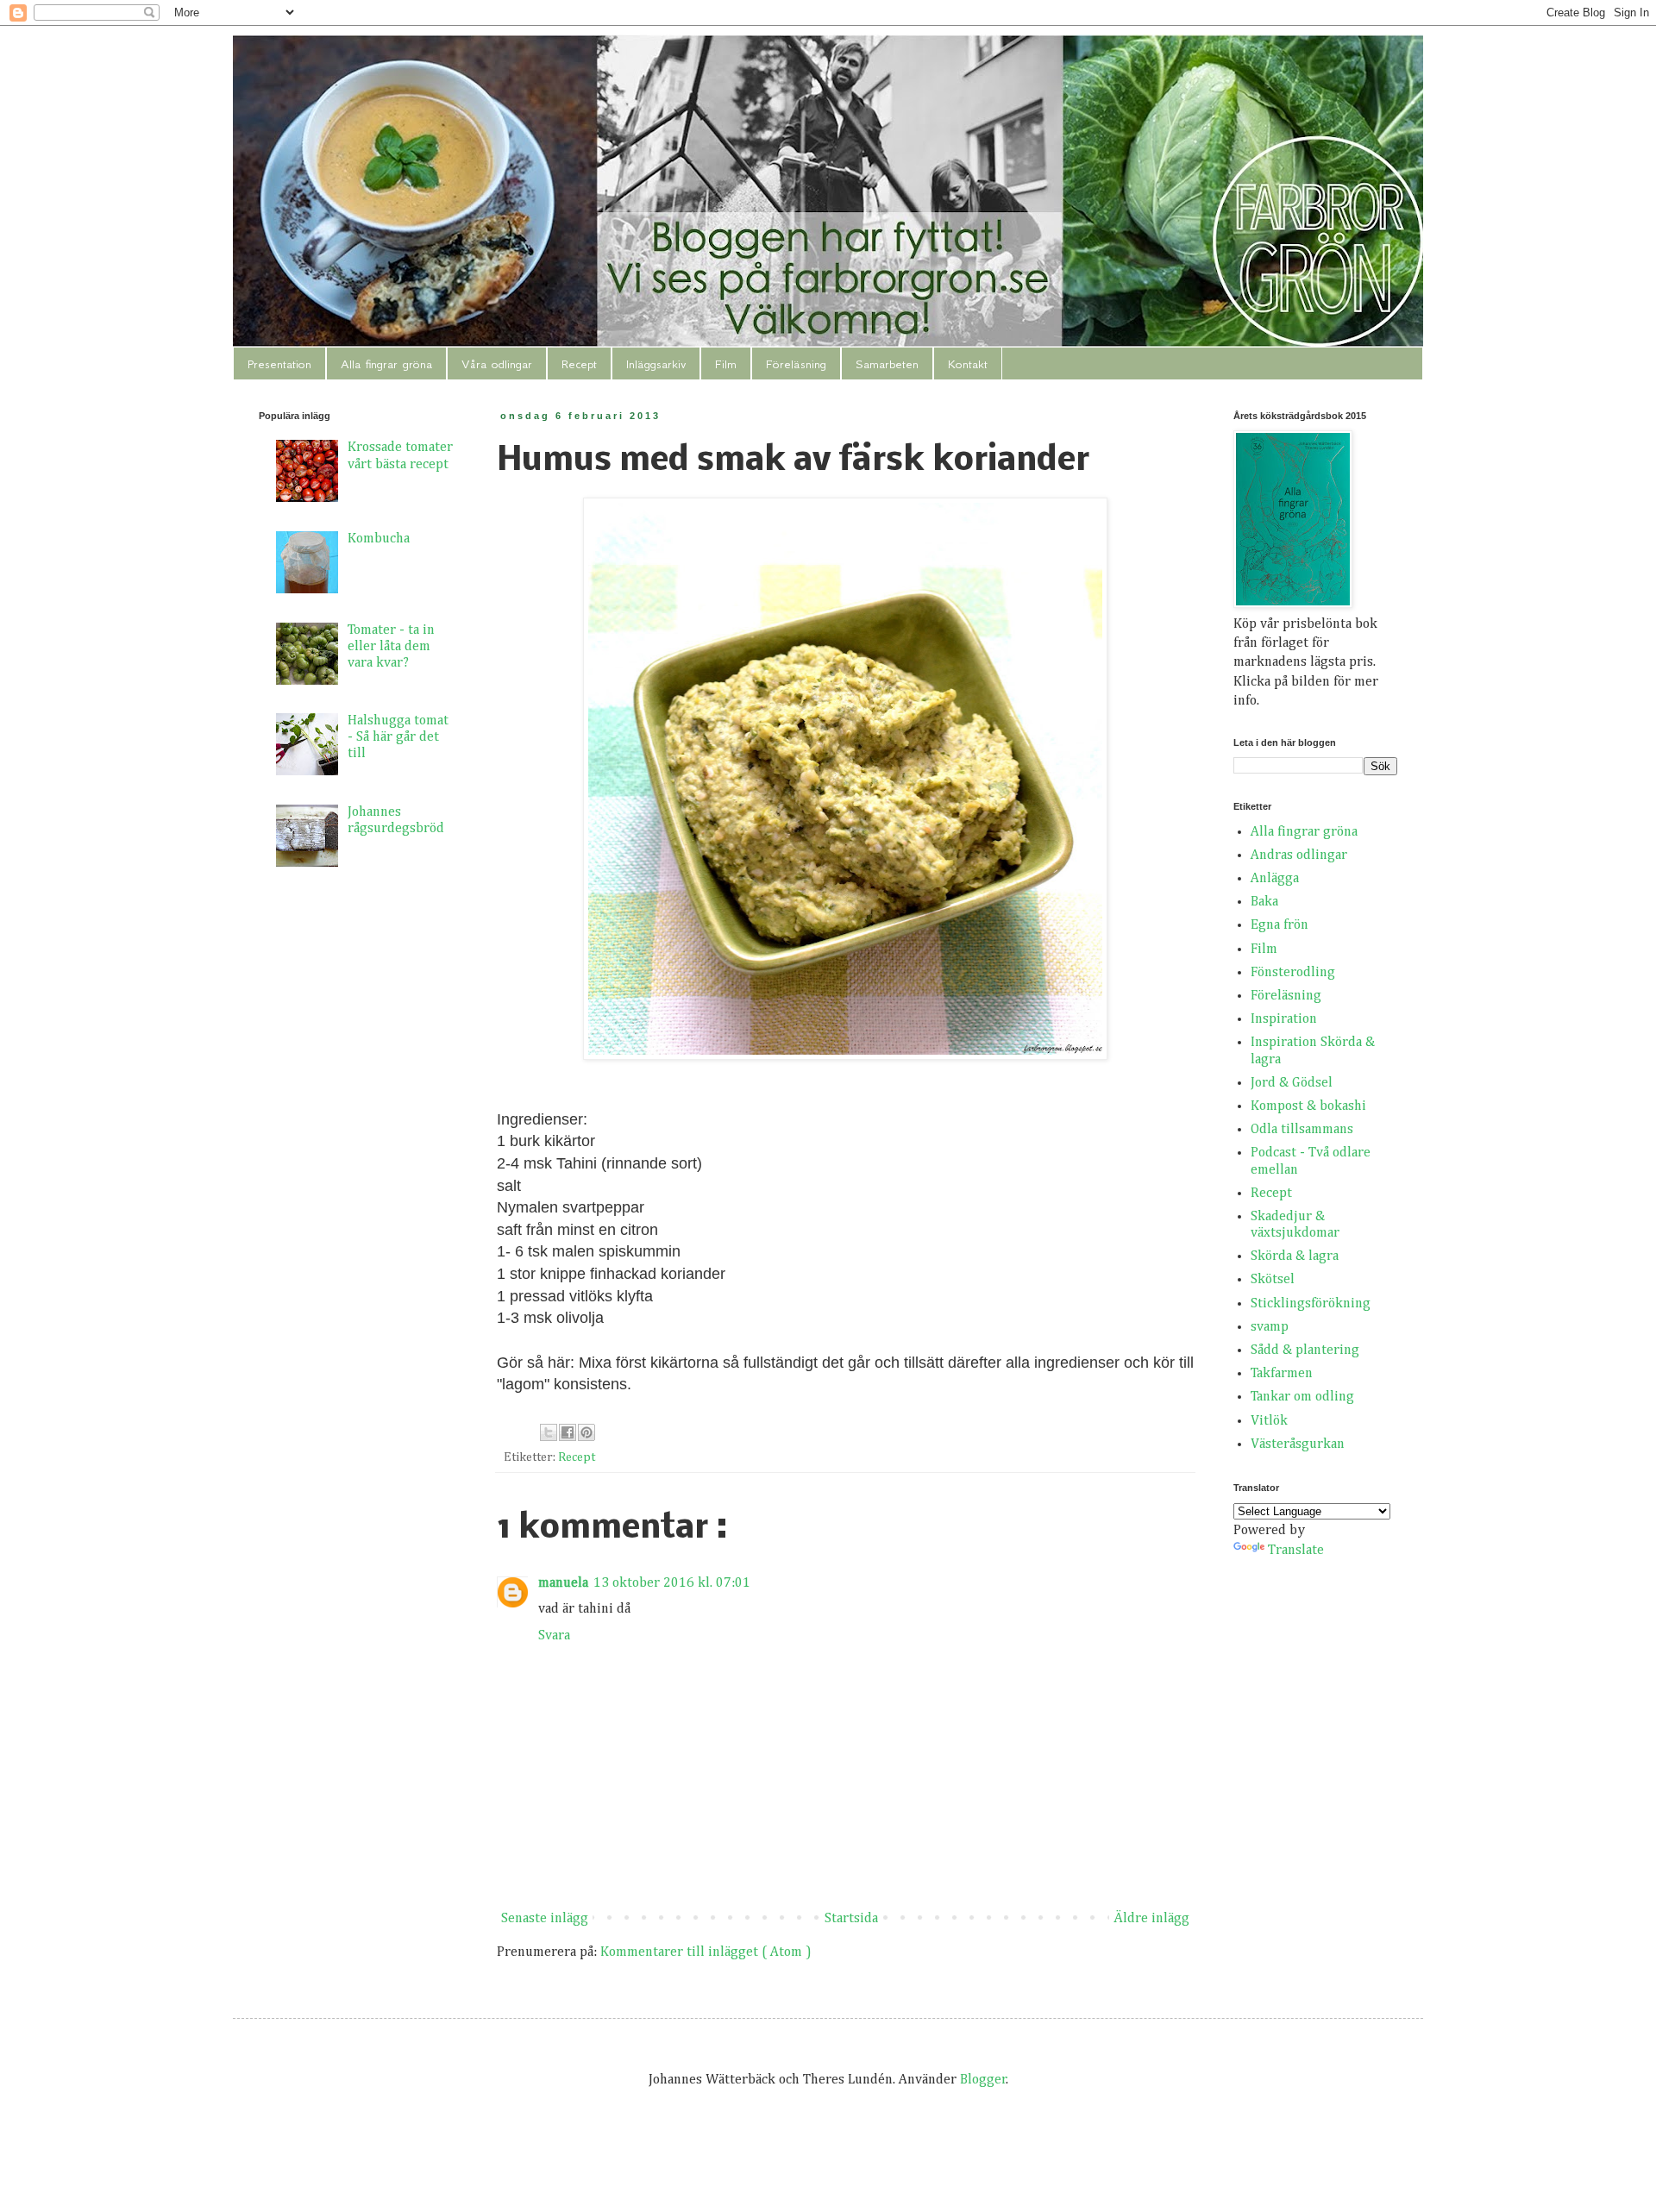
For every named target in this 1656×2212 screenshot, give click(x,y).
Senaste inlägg (545, 1919)
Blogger (983, 2080)
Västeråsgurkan (1298, 1444)
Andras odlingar (1299, 855)
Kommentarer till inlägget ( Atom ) (706, 1952)
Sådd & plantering (1305, 1350)
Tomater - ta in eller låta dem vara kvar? (391, 647)
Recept (579, 364)
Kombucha (379, 539)
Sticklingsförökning (1311, 1304)
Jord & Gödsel (1292, 1083)
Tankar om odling (1302, 1397)
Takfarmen (1282, 1374)
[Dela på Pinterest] (586, 1432)
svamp (1270, 1327)
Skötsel (1273, 1280)
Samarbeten (887, 364)
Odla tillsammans (1302, 1130)
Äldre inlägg (1151, 1919)
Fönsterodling (1293, 973)
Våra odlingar (497, 364)
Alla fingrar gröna (386, 364)
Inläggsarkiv (656, 364)
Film (726, 364)
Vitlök (1269, 1421)
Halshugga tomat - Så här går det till (398, 737)
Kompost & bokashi (1308, 1106)
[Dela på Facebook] (568, 1432)
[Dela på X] (549, 1432)
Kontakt (968, 364)
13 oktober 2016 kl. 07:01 (672, 1583)
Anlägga (1275, 879)
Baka (1264, 902)
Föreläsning (796, 364)
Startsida (851, 1919)
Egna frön (1280, 925)
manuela (563, 1583)
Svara (554, 1636)
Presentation (279, 364)
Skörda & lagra (1295, 1256)
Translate (1296, 1551)
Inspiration (1284, 1019)
